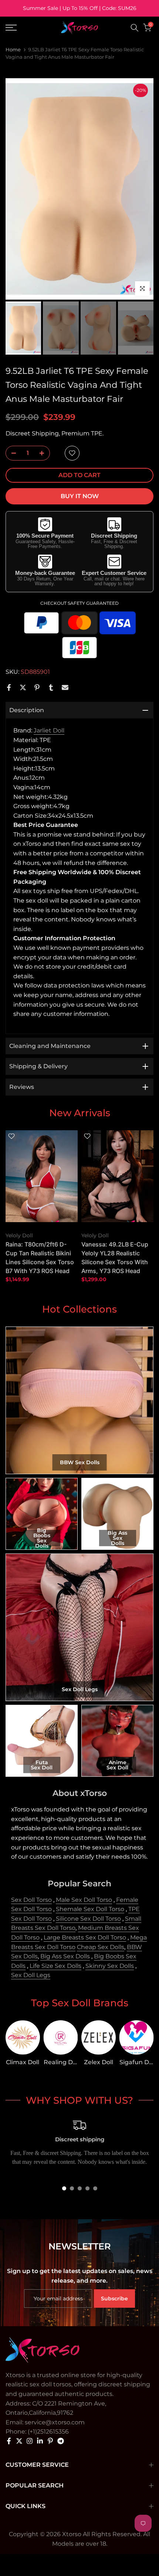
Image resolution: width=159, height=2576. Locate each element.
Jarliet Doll (49, 730)
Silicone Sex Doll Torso (88, 1919)
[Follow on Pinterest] (50, 2441)
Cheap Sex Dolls (101, 1947)
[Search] (135, 28)
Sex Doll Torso (31, 1900)
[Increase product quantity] (44, 454)
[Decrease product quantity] (11, 454)
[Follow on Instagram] (30, 2441)
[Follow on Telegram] (61, 2441)
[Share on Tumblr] (51, 687)
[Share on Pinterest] (37, 687)
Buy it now (80, 496)
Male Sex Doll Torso (84, 1900)
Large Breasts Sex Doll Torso (85, 1937)
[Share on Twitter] (23, 687)
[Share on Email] (65, 687)
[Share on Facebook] (9, 687)
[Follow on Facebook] (9, 2441)
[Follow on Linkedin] (40, 2441)
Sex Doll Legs (31, 1975)
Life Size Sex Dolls (55, 1966)
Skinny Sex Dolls (110, 1966)
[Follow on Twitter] (19, 2441)
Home (13, 49)
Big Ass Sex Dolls (65, 1956)
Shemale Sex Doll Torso (90, 1909)
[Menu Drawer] (22, 28)
